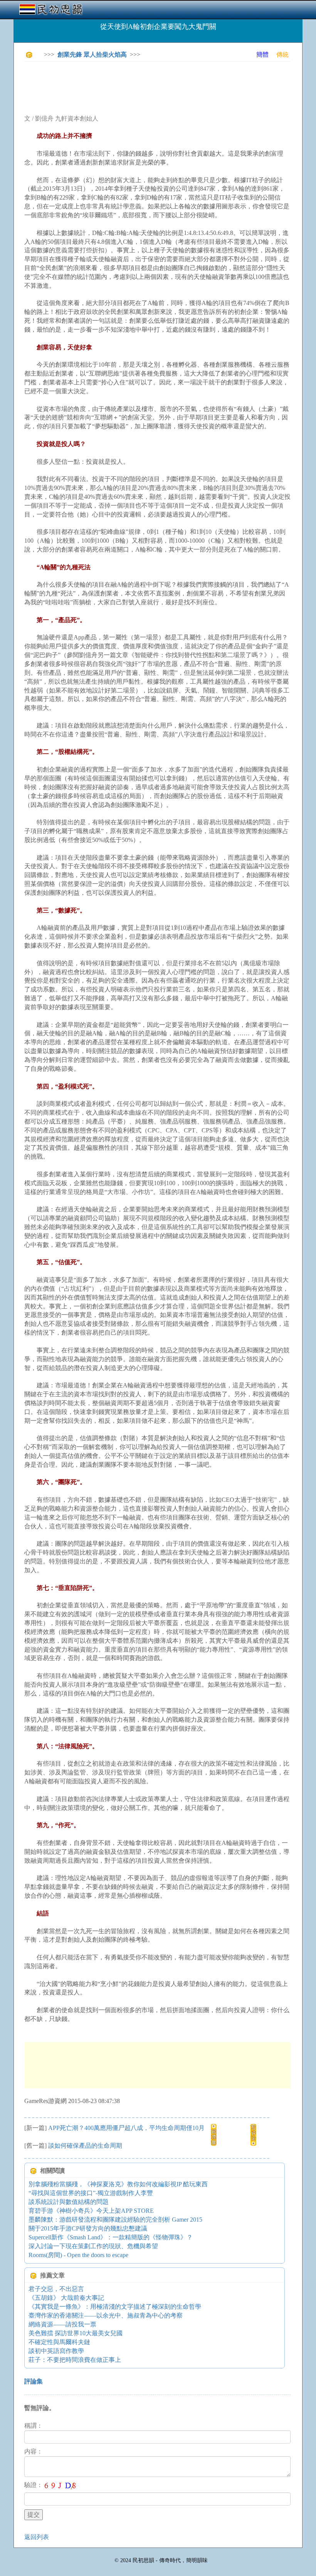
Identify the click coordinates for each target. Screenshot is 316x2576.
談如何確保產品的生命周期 (85, 2146)
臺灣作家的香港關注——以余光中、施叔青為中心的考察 (106, 2315)
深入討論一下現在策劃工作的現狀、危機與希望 (93, 2246)
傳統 (282, 55)
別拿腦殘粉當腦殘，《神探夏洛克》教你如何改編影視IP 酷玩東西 (118, 2184)
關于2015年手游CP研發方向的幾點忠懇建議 (88, 2228)
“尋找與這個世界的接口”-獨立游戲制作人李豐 (91, 2193)
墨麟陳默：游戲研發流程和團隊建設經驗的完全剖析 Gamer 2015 (115, 2220)
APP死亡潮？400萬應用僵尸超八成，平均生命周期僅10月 (126, 2128)
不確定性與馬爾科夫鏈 (59, 2342)
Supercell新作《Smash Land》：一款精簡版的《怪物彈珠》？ (111, 2237)
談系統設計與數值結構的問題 (69, 2202)
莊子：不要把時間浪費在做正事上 (75, 2360)
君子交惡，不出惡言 (56, 2289)
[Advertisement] (165, 85)
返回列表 (37, 2537)
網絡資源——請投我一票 (62, 2324)
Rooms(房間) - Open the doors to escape (78, 2255)
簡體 (262, 55)
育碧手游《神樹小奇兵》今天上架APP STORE (91, 2211)
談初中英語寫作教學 (56, 2351)
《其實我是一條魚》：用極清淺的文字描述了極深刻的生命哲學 (115, 2307)
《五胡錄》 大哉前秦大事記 (66, 2298)
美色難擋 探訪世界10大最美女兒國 (76, 2333)
